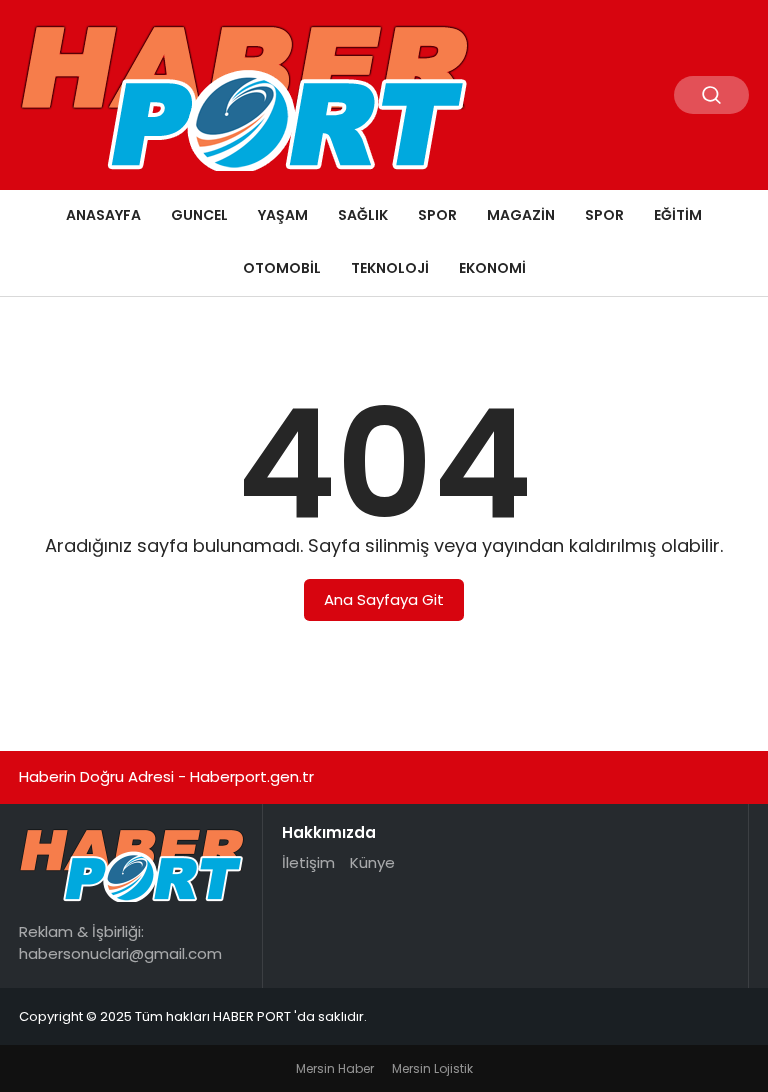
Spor (437, 215)
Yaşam (283, 215)
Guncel (199, 215)
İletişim (308, 862)
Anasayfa (103, 215)
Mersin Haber (335, 1068)
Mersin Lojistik (432, 1068)
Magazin (521, 215)
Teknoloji (390, 268)
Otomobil (282, 268)
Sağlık (363, 215)
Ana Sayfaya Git (384, 599)
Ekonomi (492, 268)
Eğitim (678, 215)
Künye (372, 862)
